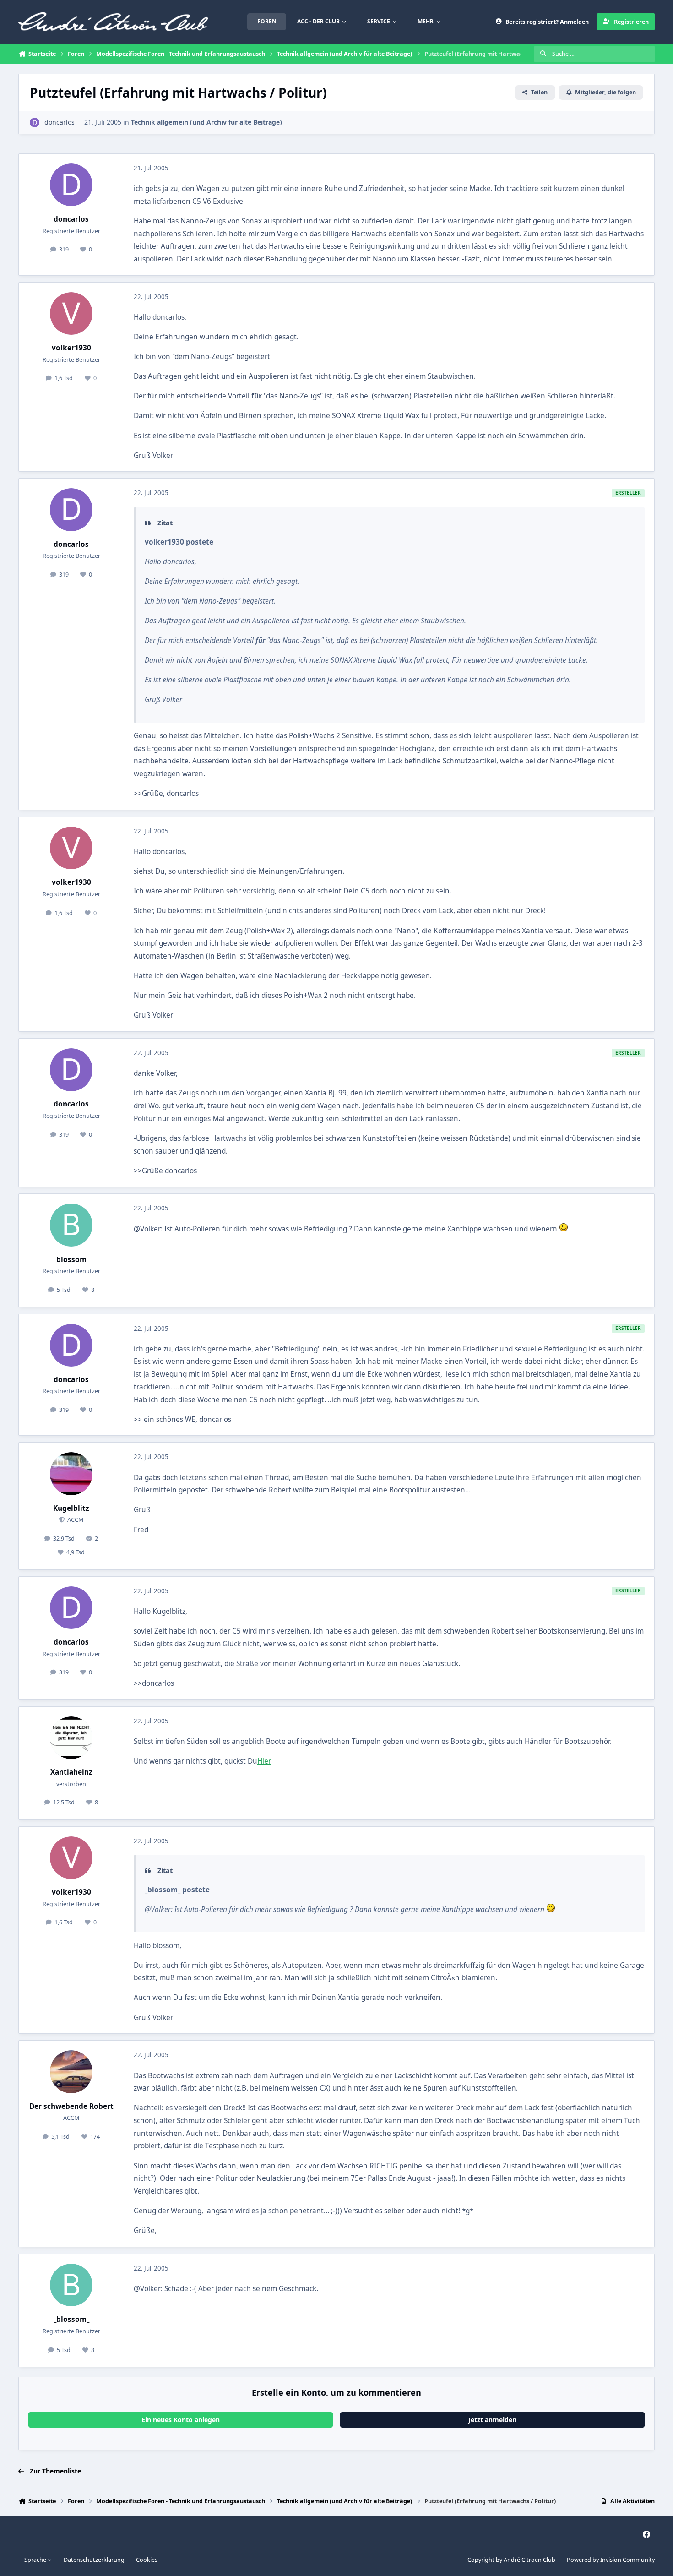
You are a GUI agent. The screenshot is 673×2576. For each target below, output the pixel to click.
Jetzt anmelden (492, 2420)
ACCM (75, 1520)
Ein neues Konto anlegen (181, 2420)
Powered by (611, 2560)
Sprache (36, 2560)
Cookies (147, 2560)
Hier (264, 1761)
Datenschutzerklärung (94, 2560)
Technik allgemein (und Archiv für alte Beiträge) (206, 122)
